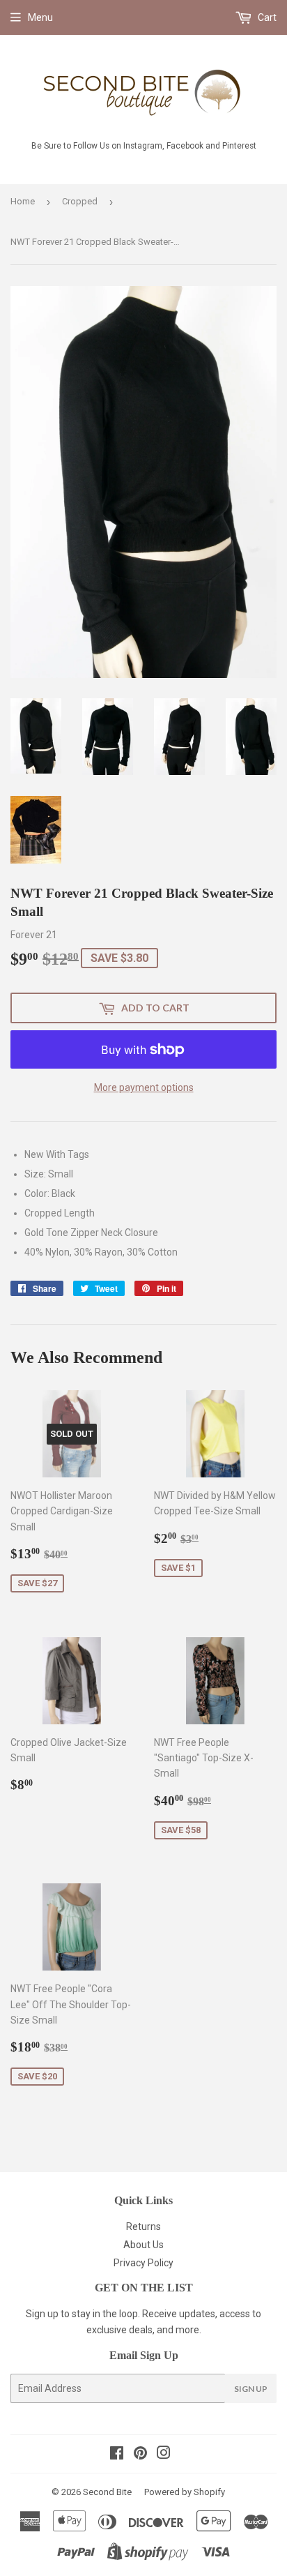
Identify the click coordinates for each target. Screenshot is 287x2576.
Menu (40, 17)
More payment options (144, 1087)
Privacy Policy (143, 2263)
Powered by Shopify (185, 2492)
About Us (143, 2245)
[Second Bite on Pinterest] (140, 2455)
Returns (143, 2227)
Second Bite (107, 2492)
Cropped (80, 201)
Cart (266, 17)
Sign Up (251, 2389)
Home (23, 201)
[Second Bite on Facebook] (117, 2455)
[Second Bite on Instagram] (164, 2455)
